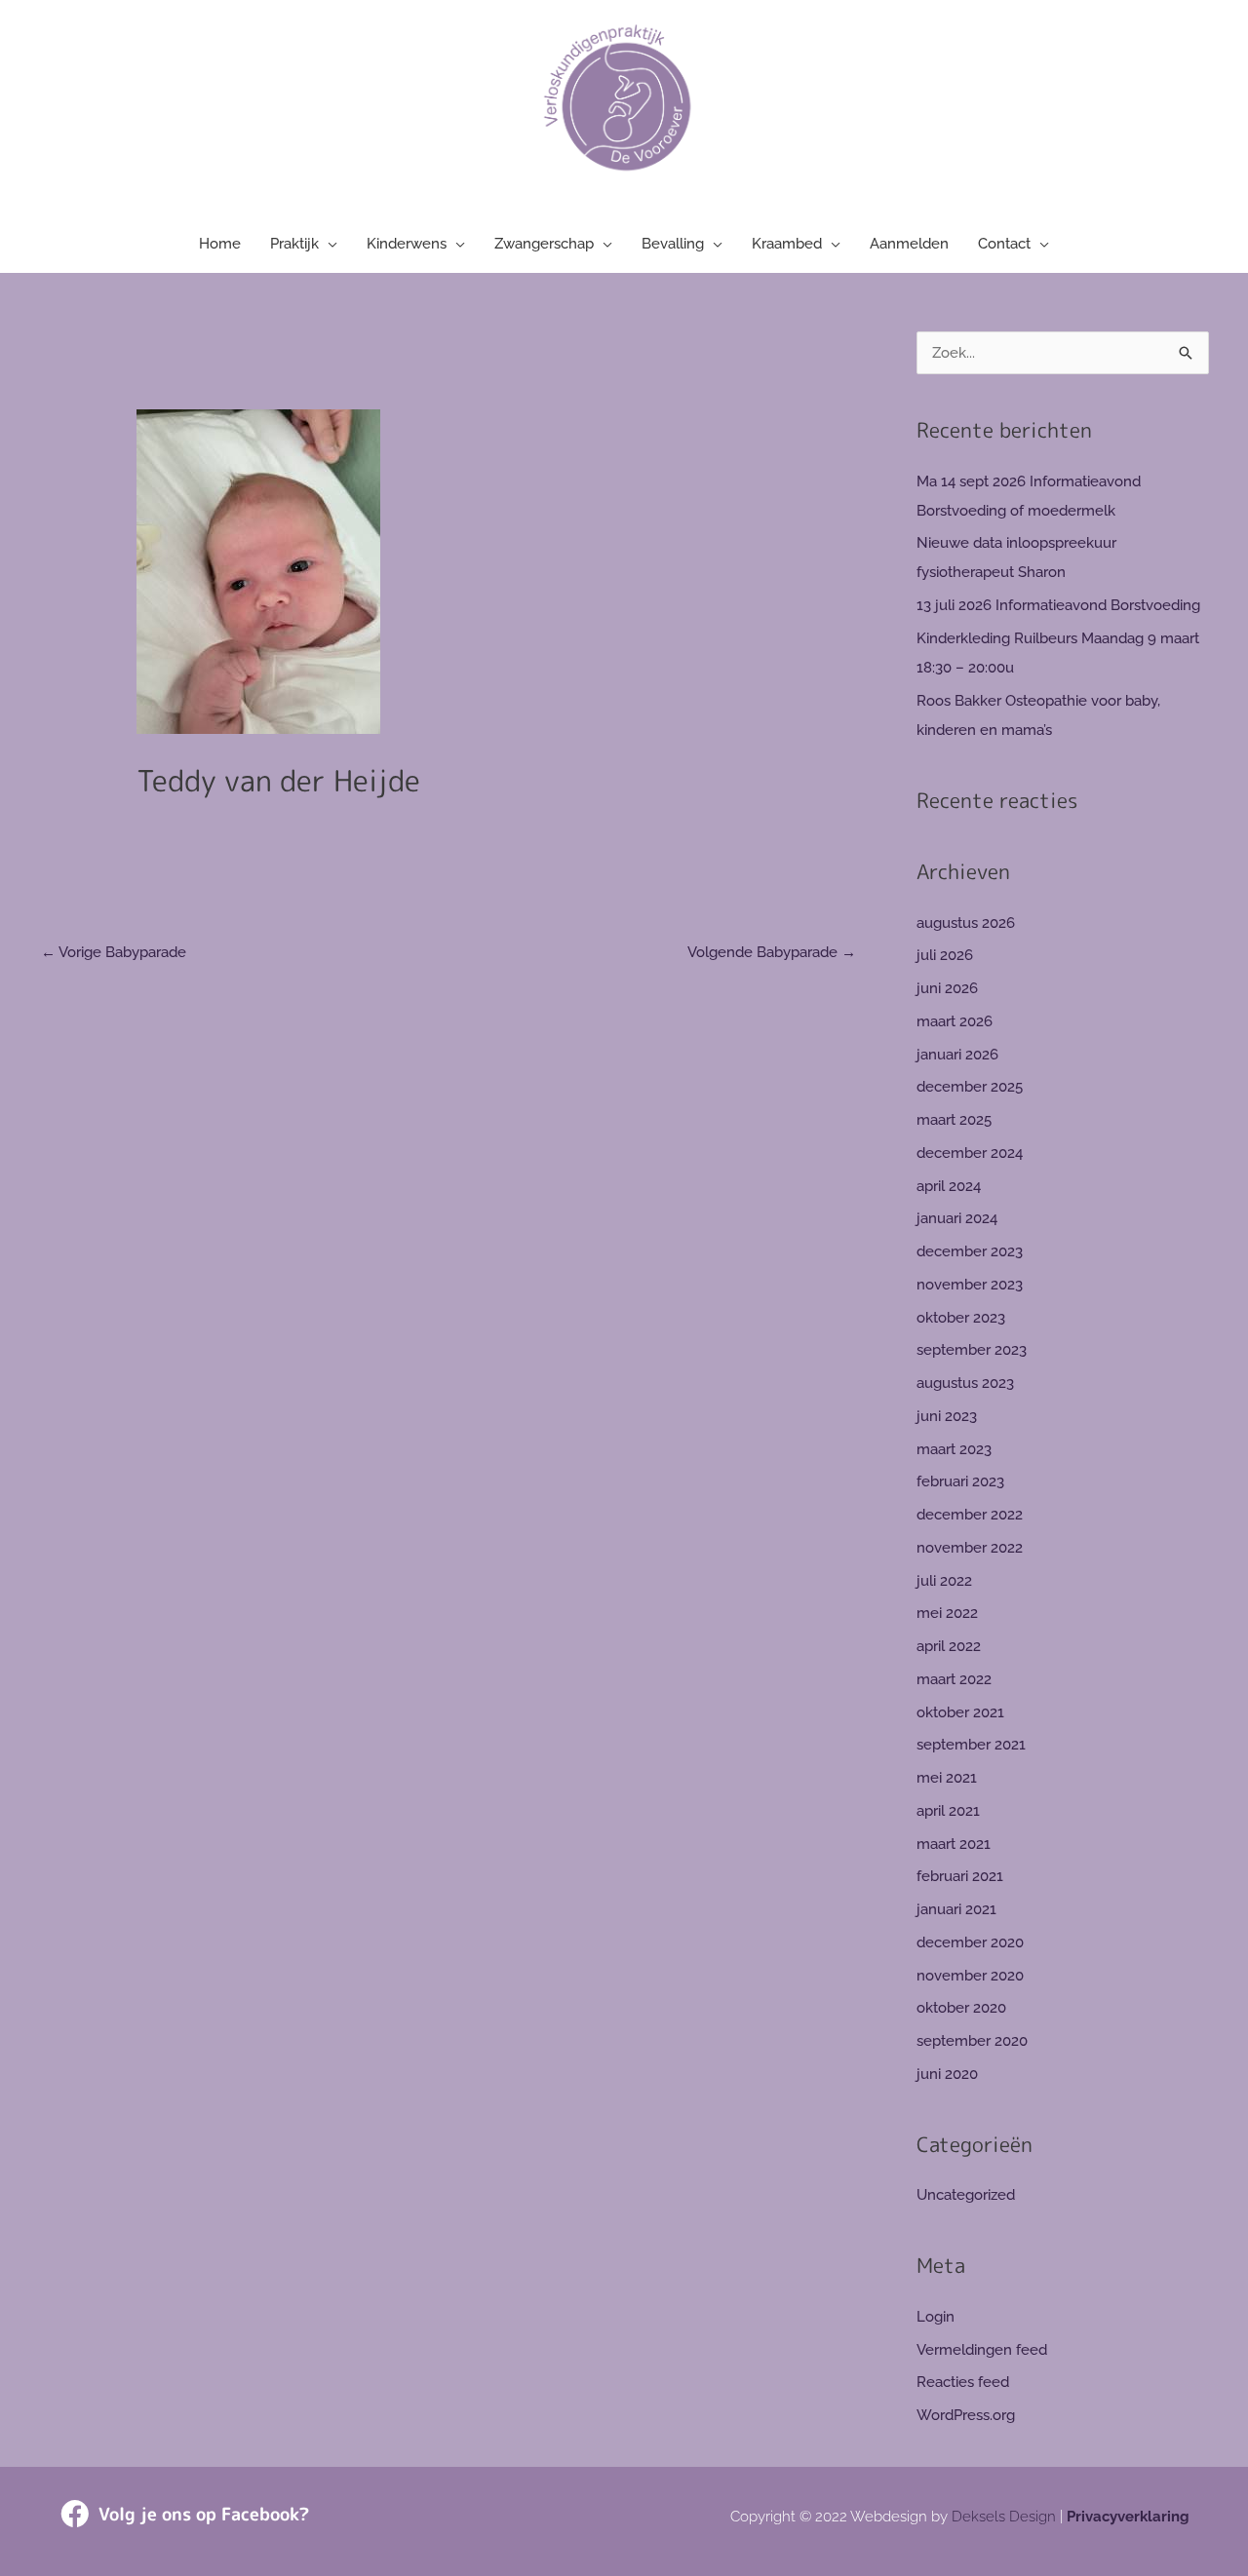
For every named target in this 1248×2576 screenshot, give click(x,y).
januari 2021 (956, 1909)
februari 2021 (960, 1876)
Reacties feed (963, 2382)
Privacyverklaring (1128, 2517)
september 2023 (972, 1350)
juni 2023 (947, 1416)
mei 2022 (947, 1613)
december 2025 (970, 1087)
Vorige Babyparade (114, 952)
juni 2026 (947, 988)
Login (936, 2317)
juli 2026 (945, 955)
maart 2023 (954, 1449)
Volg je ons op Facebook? (204, 2514)
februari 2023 (960, 1481)
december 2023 (970, 1251)
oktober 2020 (961, 2008)
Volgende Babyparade (772, 952)
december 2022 (970, 1515)
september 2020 (972, 2041)
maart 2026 (955, 1021)
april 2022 (949, 1646)
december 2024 (970, 1153)
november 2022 (970, 1548)
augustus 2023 (965, 1383)
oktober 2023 (961, 1318)
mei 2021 (947, 1778)
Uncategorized (966, 2195)
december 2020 (970, 1942)
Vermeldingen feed (982, 2350)
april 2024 (949, 1186)
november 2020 (970, 1976)
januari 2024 (957, 1218)
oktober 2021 (960, 1712)
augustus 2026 (966, 923)
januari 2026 (957, 1055)
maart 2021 (954, 1844)
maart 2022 (954, 1679)
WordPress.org (966, 2415)
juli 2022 (944, 1581)
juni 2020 (947, 2074)
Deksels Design (1004, 2517)
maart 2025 (954, 1120)
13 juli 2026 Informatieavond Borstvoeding (1058, 605)
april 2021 (948, 1811)
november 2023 (970, 1285)
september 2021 (971, 1745)
